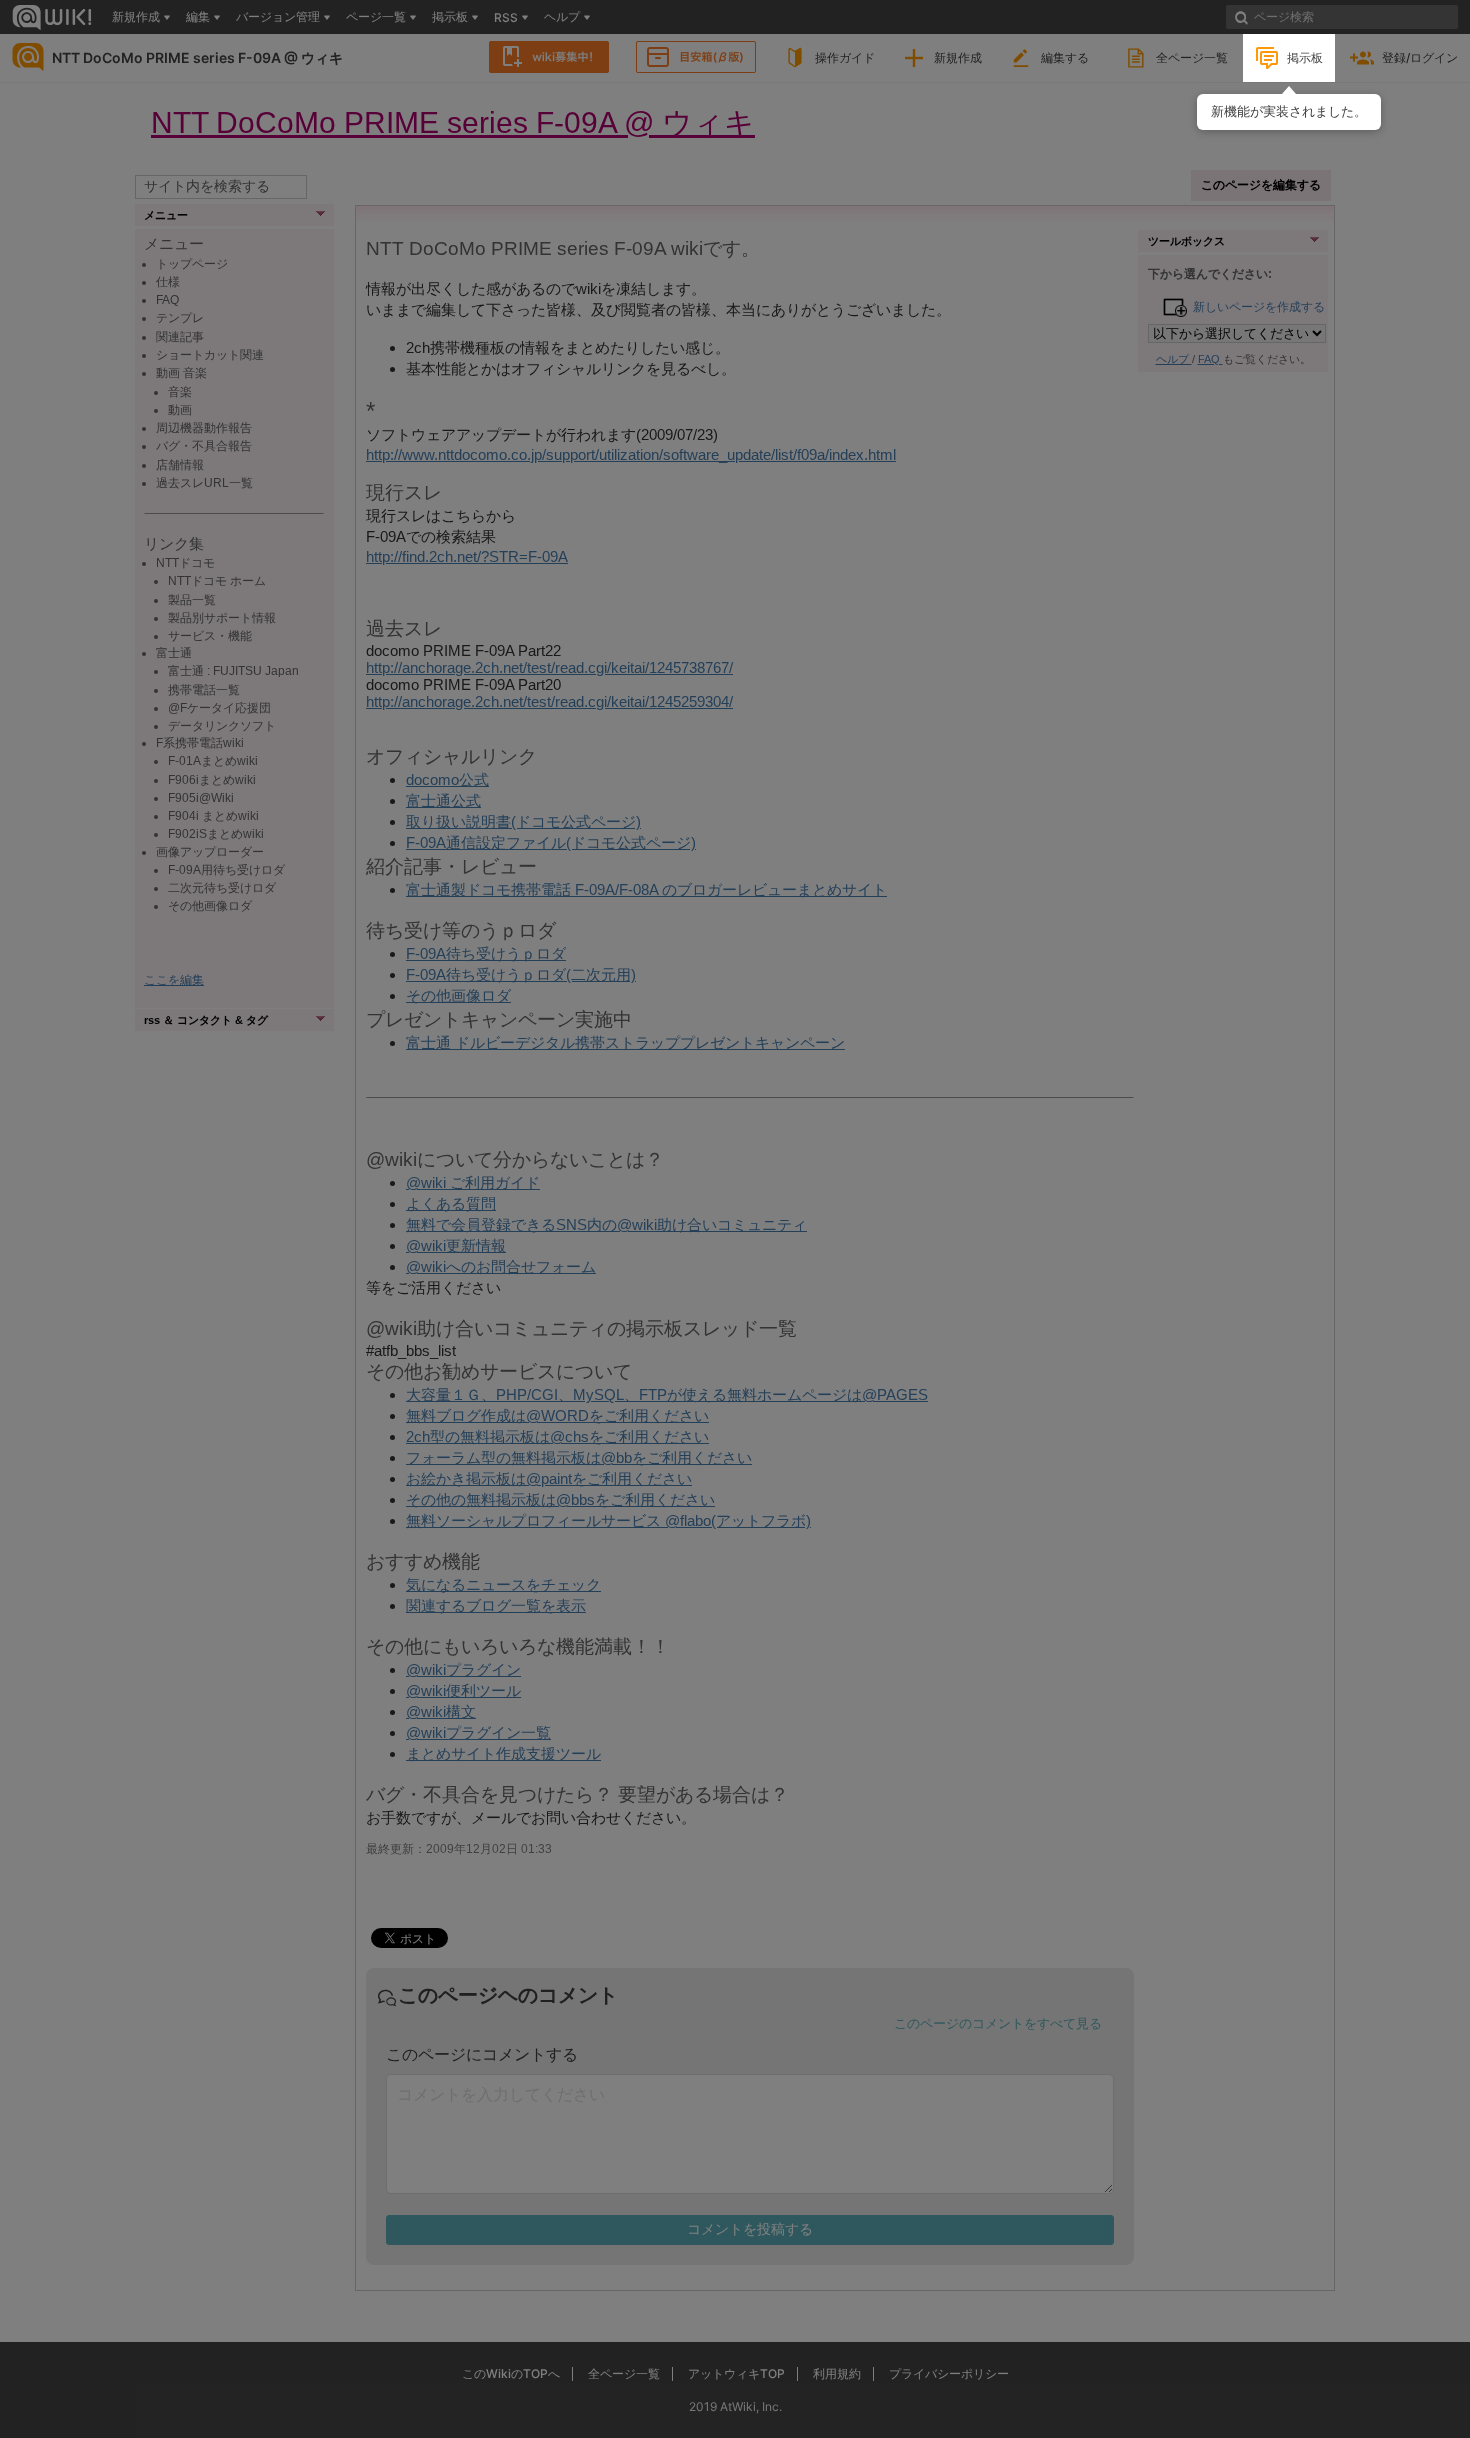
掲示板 (1305, 57)
